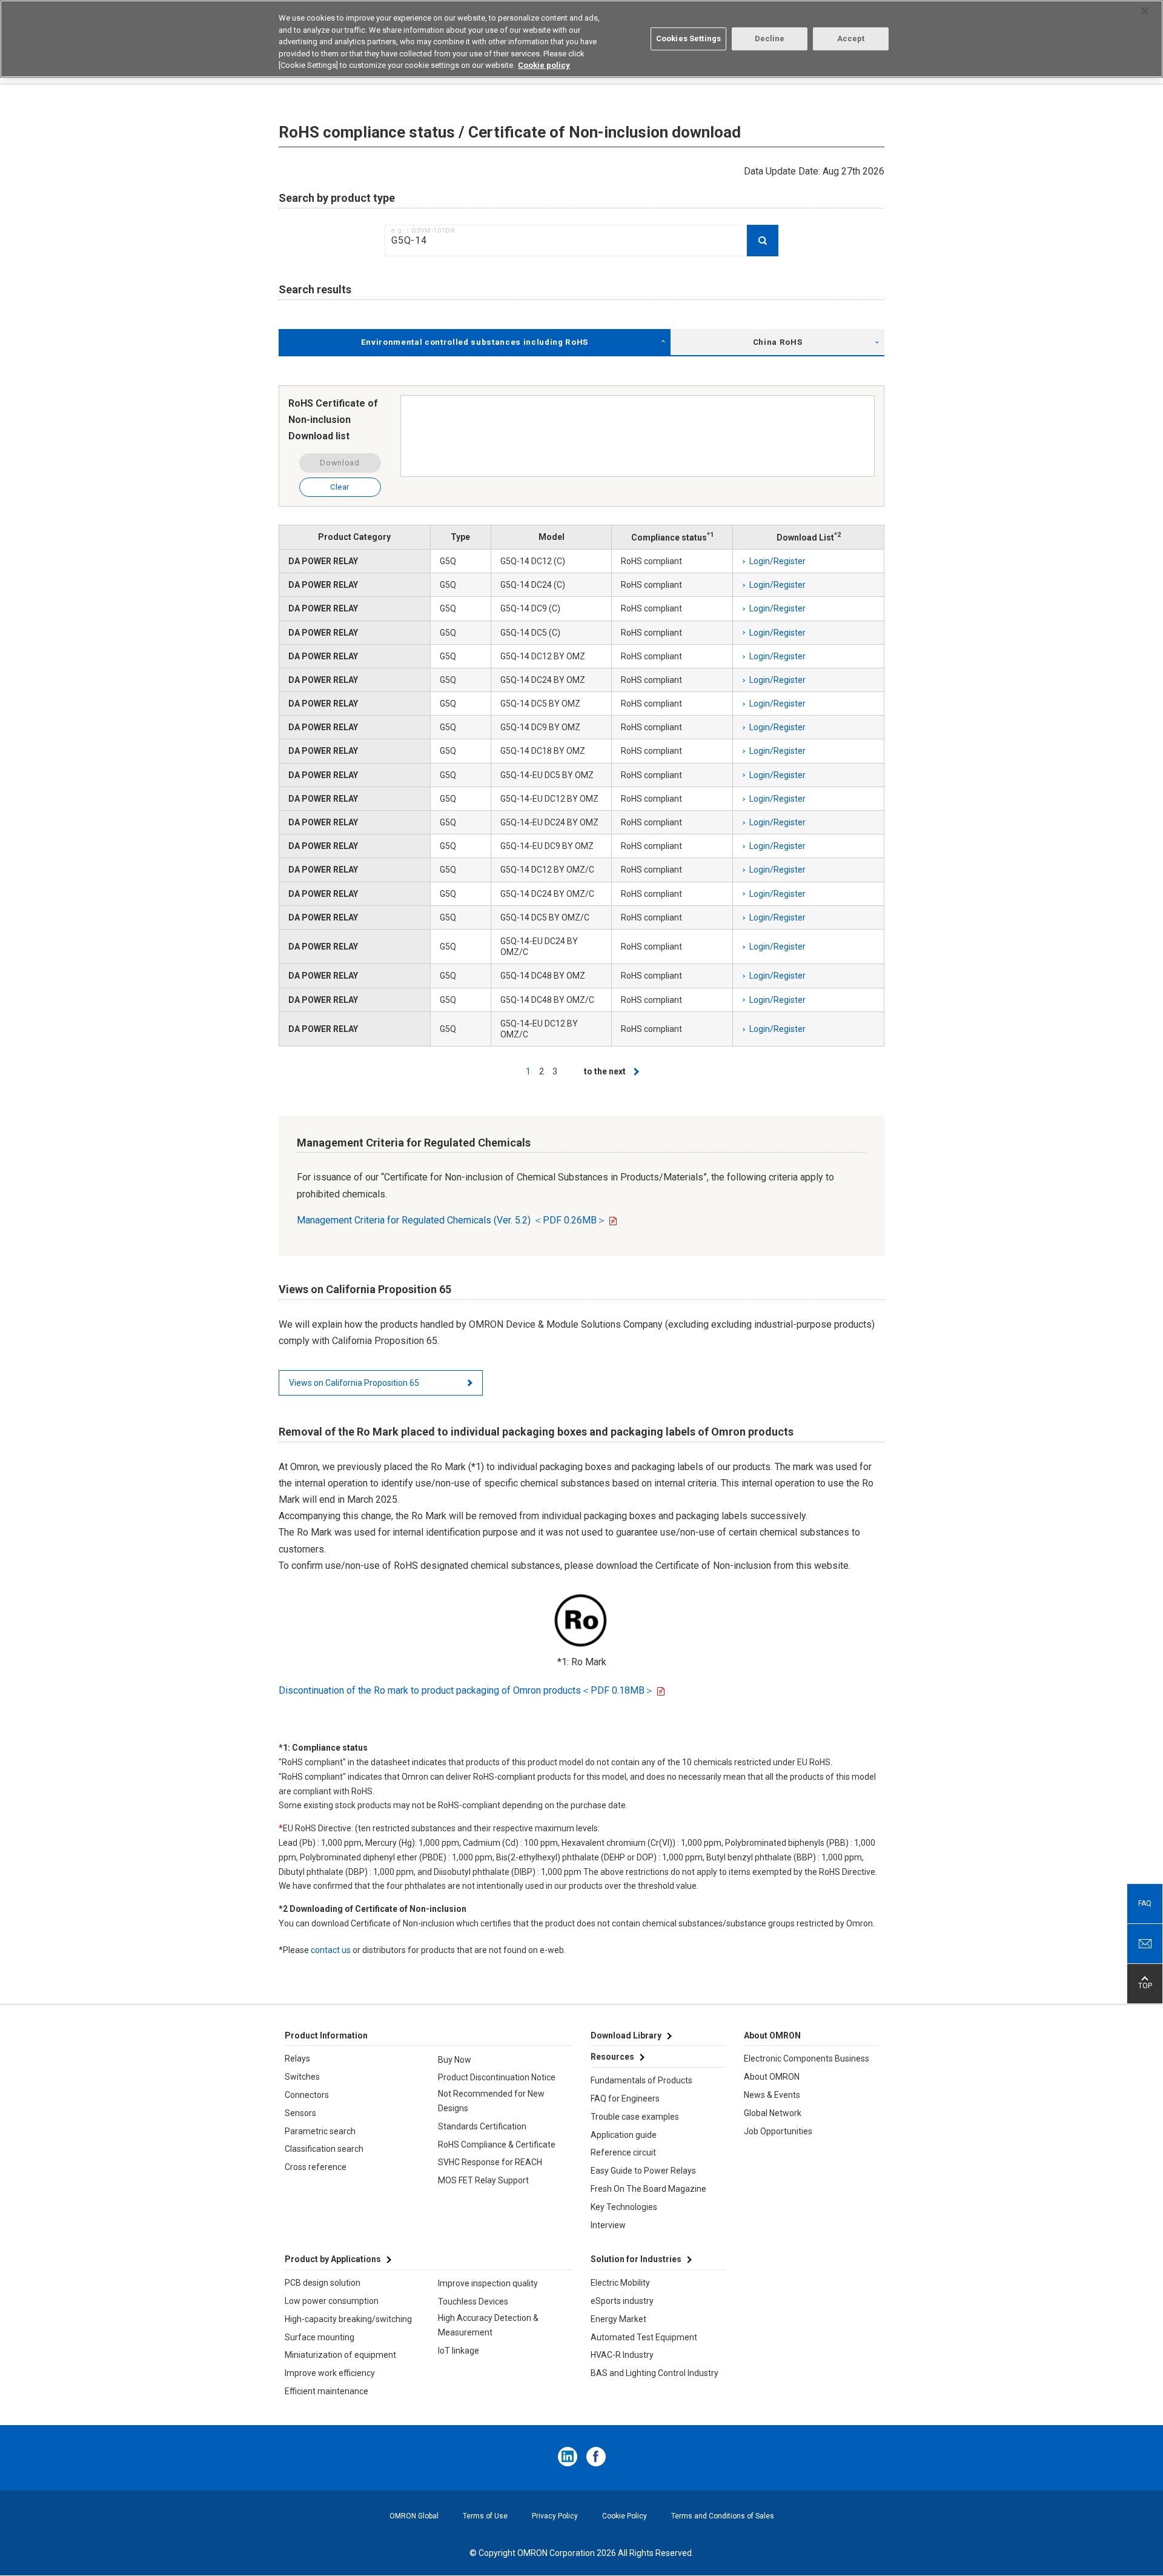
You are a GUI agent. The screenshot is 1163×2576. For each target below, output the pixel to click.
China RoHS (778, 342)
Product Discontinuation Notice (497, 2077)
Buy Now (455, 2060)
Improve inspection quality (488, 2283)
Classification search (324, 2149)
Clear (340, 487)
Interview (608, 2225)
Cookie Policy (625, 2516)
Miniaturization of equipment (340, 2355)
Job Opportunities (778, 2131)
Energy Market (618, 2319)
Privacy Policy (555, 2516)
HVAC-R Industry (622, 2355)
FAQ (1145, 1903)
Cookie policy (544, 65)
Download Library (626, 2035)
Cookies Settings (688, 38)
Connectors (307, 2095)
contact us (331, 1950)
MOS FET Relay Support (483, 2180)
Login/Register (777, 561)
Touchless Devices (473, 2301)
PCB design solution (323, 2283)
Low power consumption (332, 2301)
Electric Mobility (620, 2283)
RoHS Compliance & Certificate (497, 2145)
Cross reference (316, 2167)
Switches (302, 2077)
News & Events (772, 2095)
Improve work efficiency (330, 2373)
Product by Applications (333, 2259)
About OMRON (772, 2077)
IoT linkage (459, 2351)
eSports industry (622, 2301)
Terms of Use (485, 2516)
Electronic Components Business (807, 2058)
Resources (612, 2057)
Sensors (300, 2113)
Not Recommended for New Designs (491, 2101)
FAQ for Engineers (625, 2098)
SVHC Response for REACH (490, 2162)
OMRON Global (414, 2516)
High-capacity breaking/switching (348, 2319)
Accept (851, 38)
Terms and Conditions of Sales (723, 2516)
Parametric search (320, 2131)
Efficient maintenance (326, 2391)
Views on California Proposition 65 (354, 1383)
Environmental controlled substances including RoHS (475, 342)
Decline (770, 38)
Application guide (624, 2135)
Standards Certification (482, 2126)
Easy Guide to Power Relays (643, 2171)
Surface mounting (320, 2337)
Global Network (773, 2113)
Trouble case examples (635, 2117)
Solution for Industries (636, 2259)
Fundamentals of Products (641, 2080)
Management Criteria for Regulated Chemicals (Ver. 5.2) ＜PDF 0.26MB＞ (452, 1220)
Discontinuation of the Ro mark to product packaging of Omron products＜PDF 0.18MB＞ (466, 1690)
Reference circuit (623, 2152)
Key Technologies (624, 2207)
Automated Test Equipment (644, 2337)
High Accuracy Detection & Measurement (488, 2325)
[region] (581, 39)
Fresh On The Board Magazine (648, 2189)
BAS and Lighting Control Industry (654, 2373)
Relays (297, 2058)
